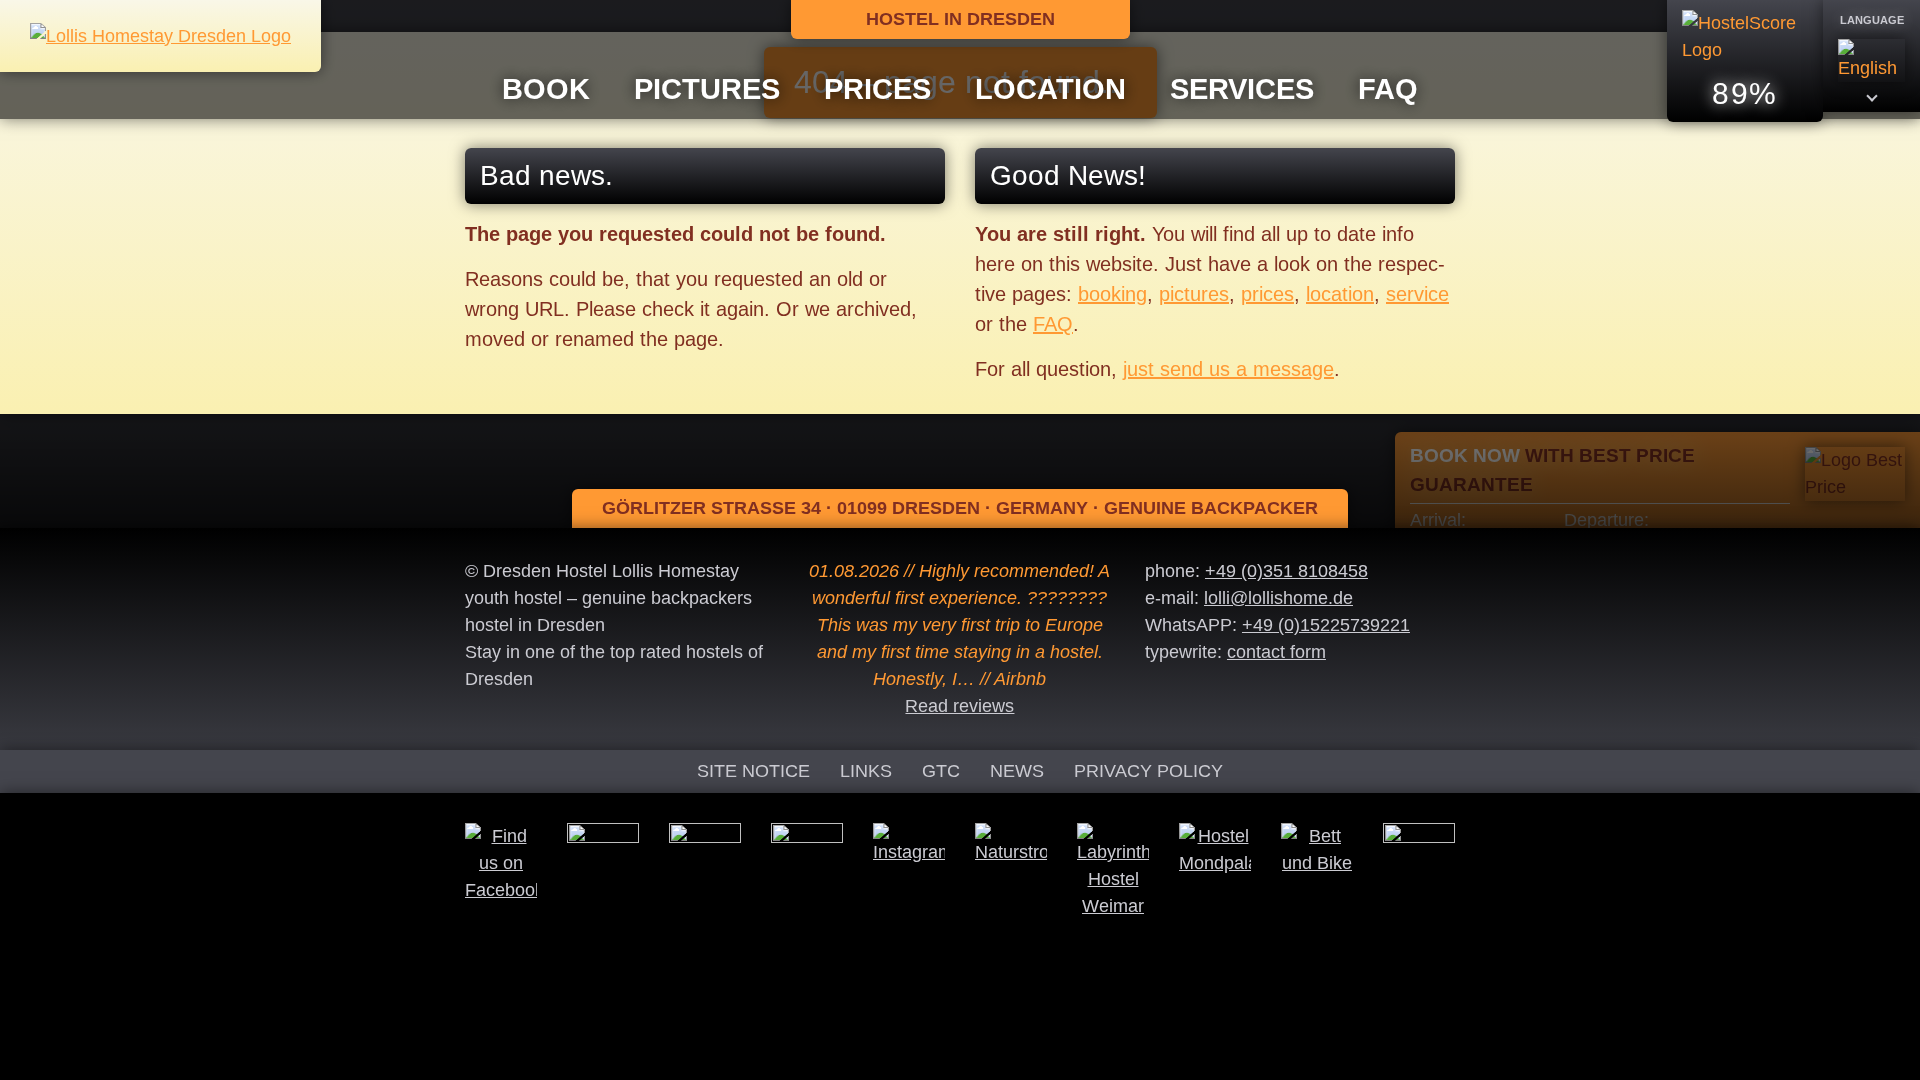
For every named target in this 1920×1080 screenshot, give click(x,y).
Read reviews (959, 706)
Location (1050, 89)
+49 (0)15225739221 (1326, 625)
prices (1267, 294)
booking (1112, 294)
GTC (941, 771)
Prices (877, 89)
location (1340, 294)
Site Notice (753, 771)
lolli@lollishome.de (1278, 598)
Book (546, 89)
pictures (1194, 294)
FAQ (1388, 89)
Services (1242, 89)
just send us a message (1228, 369)
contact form (1276, 652)
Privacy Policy (1148, 771)
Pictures (707, 89)
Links (866, 771)
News (1017, 771)
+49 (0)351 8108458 (1286, 571)
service (1417, 294)
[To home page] (160, 35)
